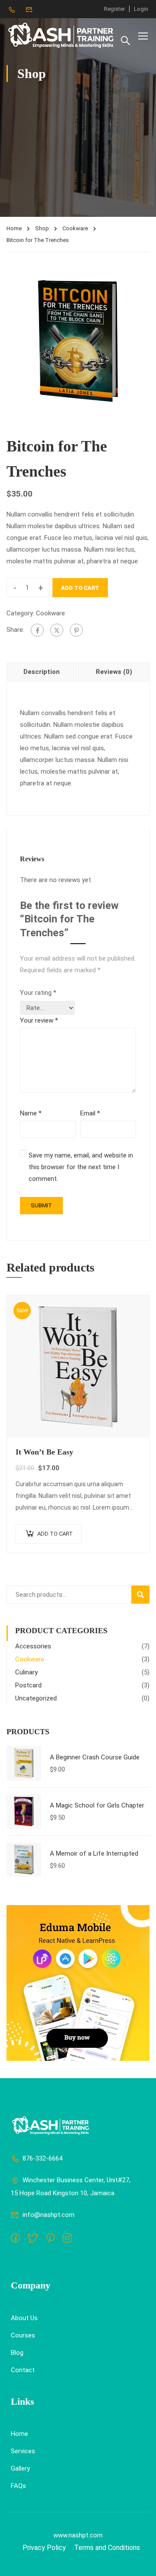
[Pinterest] (76, 630)
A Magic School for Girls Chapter (97, 1805)
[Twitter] (57, 630)
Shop (42, 228)
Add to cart (80, 588)
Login (141, 9)
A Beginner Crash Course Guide (95, 1757)
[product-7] (78, 340)
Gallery (20, 2468)
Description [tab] (42, 672)
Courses (23, 2335)
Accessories (33, 1646)
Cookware (75, 228)
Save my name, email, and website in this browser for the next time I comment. (81, 1167)
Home (14, 228)
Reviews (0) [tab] (114, 672)
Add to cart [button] (55, 1534)
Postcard (28, 1685)
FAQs (18, 2486)
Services (23, 2451)
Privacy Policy (44, 2548)
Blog (17, 2353)
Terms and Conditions (107, 2548)
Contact (23, 2370)
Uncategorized (36, 1698)
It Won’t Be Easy (44, 1452)
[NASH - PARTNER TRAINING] (62, 36)
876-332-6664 (42, 2158)
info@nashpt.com (49, 2215)
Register (114, 9)
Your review (39, 1020)
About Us (24, 2318)
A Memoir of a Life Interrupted (94, 1854)
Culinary (26, 1672)
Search (144, 1594)
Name (31, 1113)
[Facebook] (37, 630)
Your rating (38, 993)
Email (90, 1113)
